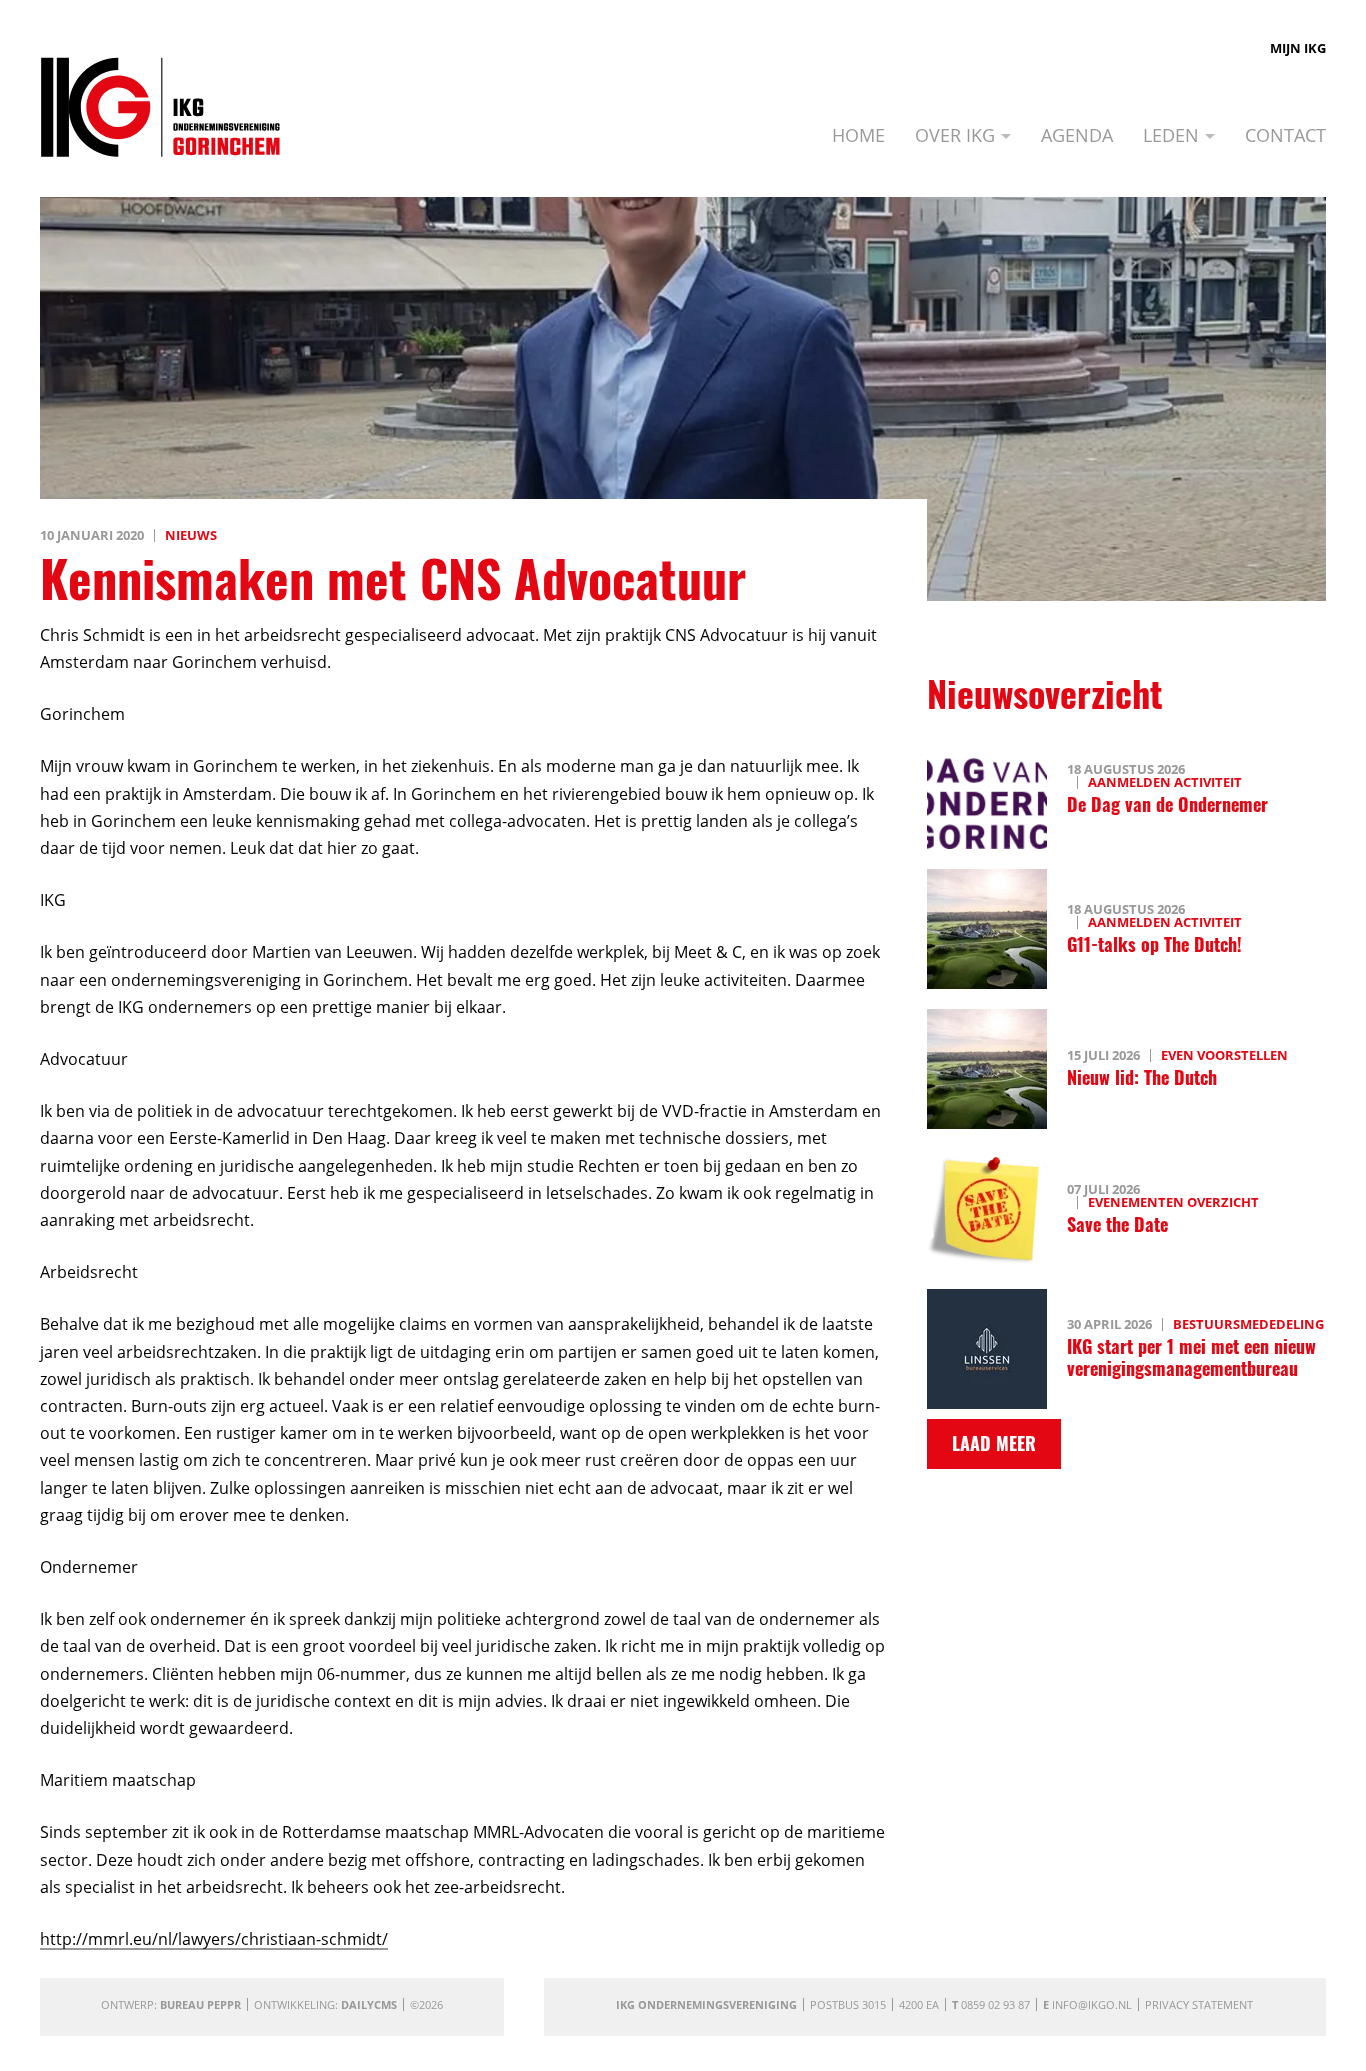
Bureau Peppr (200, 2004)
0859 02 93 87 (995, 2004)
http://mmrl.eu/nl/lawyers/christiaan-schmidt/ (214, 1939)
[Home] (160, 107)
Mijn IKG (1298, 48)
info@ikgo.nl (1092, 2004)
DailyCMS (369, 2004)
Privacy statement (1199, 2004)
